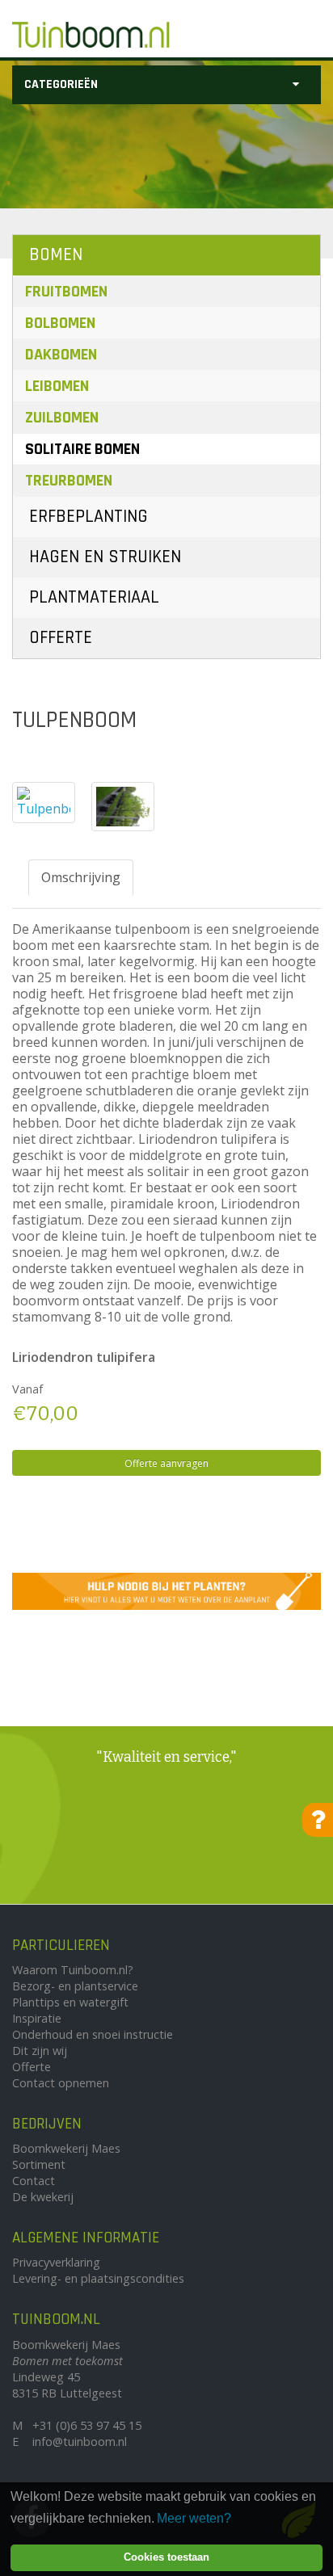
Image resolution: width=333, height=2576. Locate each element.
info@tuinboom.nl (80, 2442)
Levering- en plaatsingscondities (98, 2278)
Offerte (61, 638)
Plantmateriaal (94, 597)
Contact (34, 2181)
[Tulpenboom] (44, 803)
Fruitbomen (66, 292)
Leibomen (57, 386)
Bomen (56, 255)
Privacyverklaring (56, 2262)
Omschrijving (81, 877)
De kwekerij (43, 2197)
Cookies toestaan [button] (166, 2557)
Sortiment (39, 2164)
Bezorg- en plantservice (75, 1986)
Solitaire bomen (82, 449)
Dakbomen (61, 355)
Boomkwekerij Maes (66, 2148)
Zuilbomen (62, 418)
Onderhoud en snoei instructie (93, 2034)
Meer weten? (194, 2518)
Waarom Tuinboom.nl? (73, 1970)
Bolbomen (60, 323)
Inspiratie (37, 2018)
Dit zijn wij (40, 2051)
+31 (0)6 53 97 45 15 (87, 2425)
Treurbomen (69, 481)
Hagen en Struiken (105, 557)
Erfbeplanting (89, 517)
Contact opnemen (61, 2083)
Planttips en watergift (70, 2002)
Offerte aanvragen (166, 1463)
